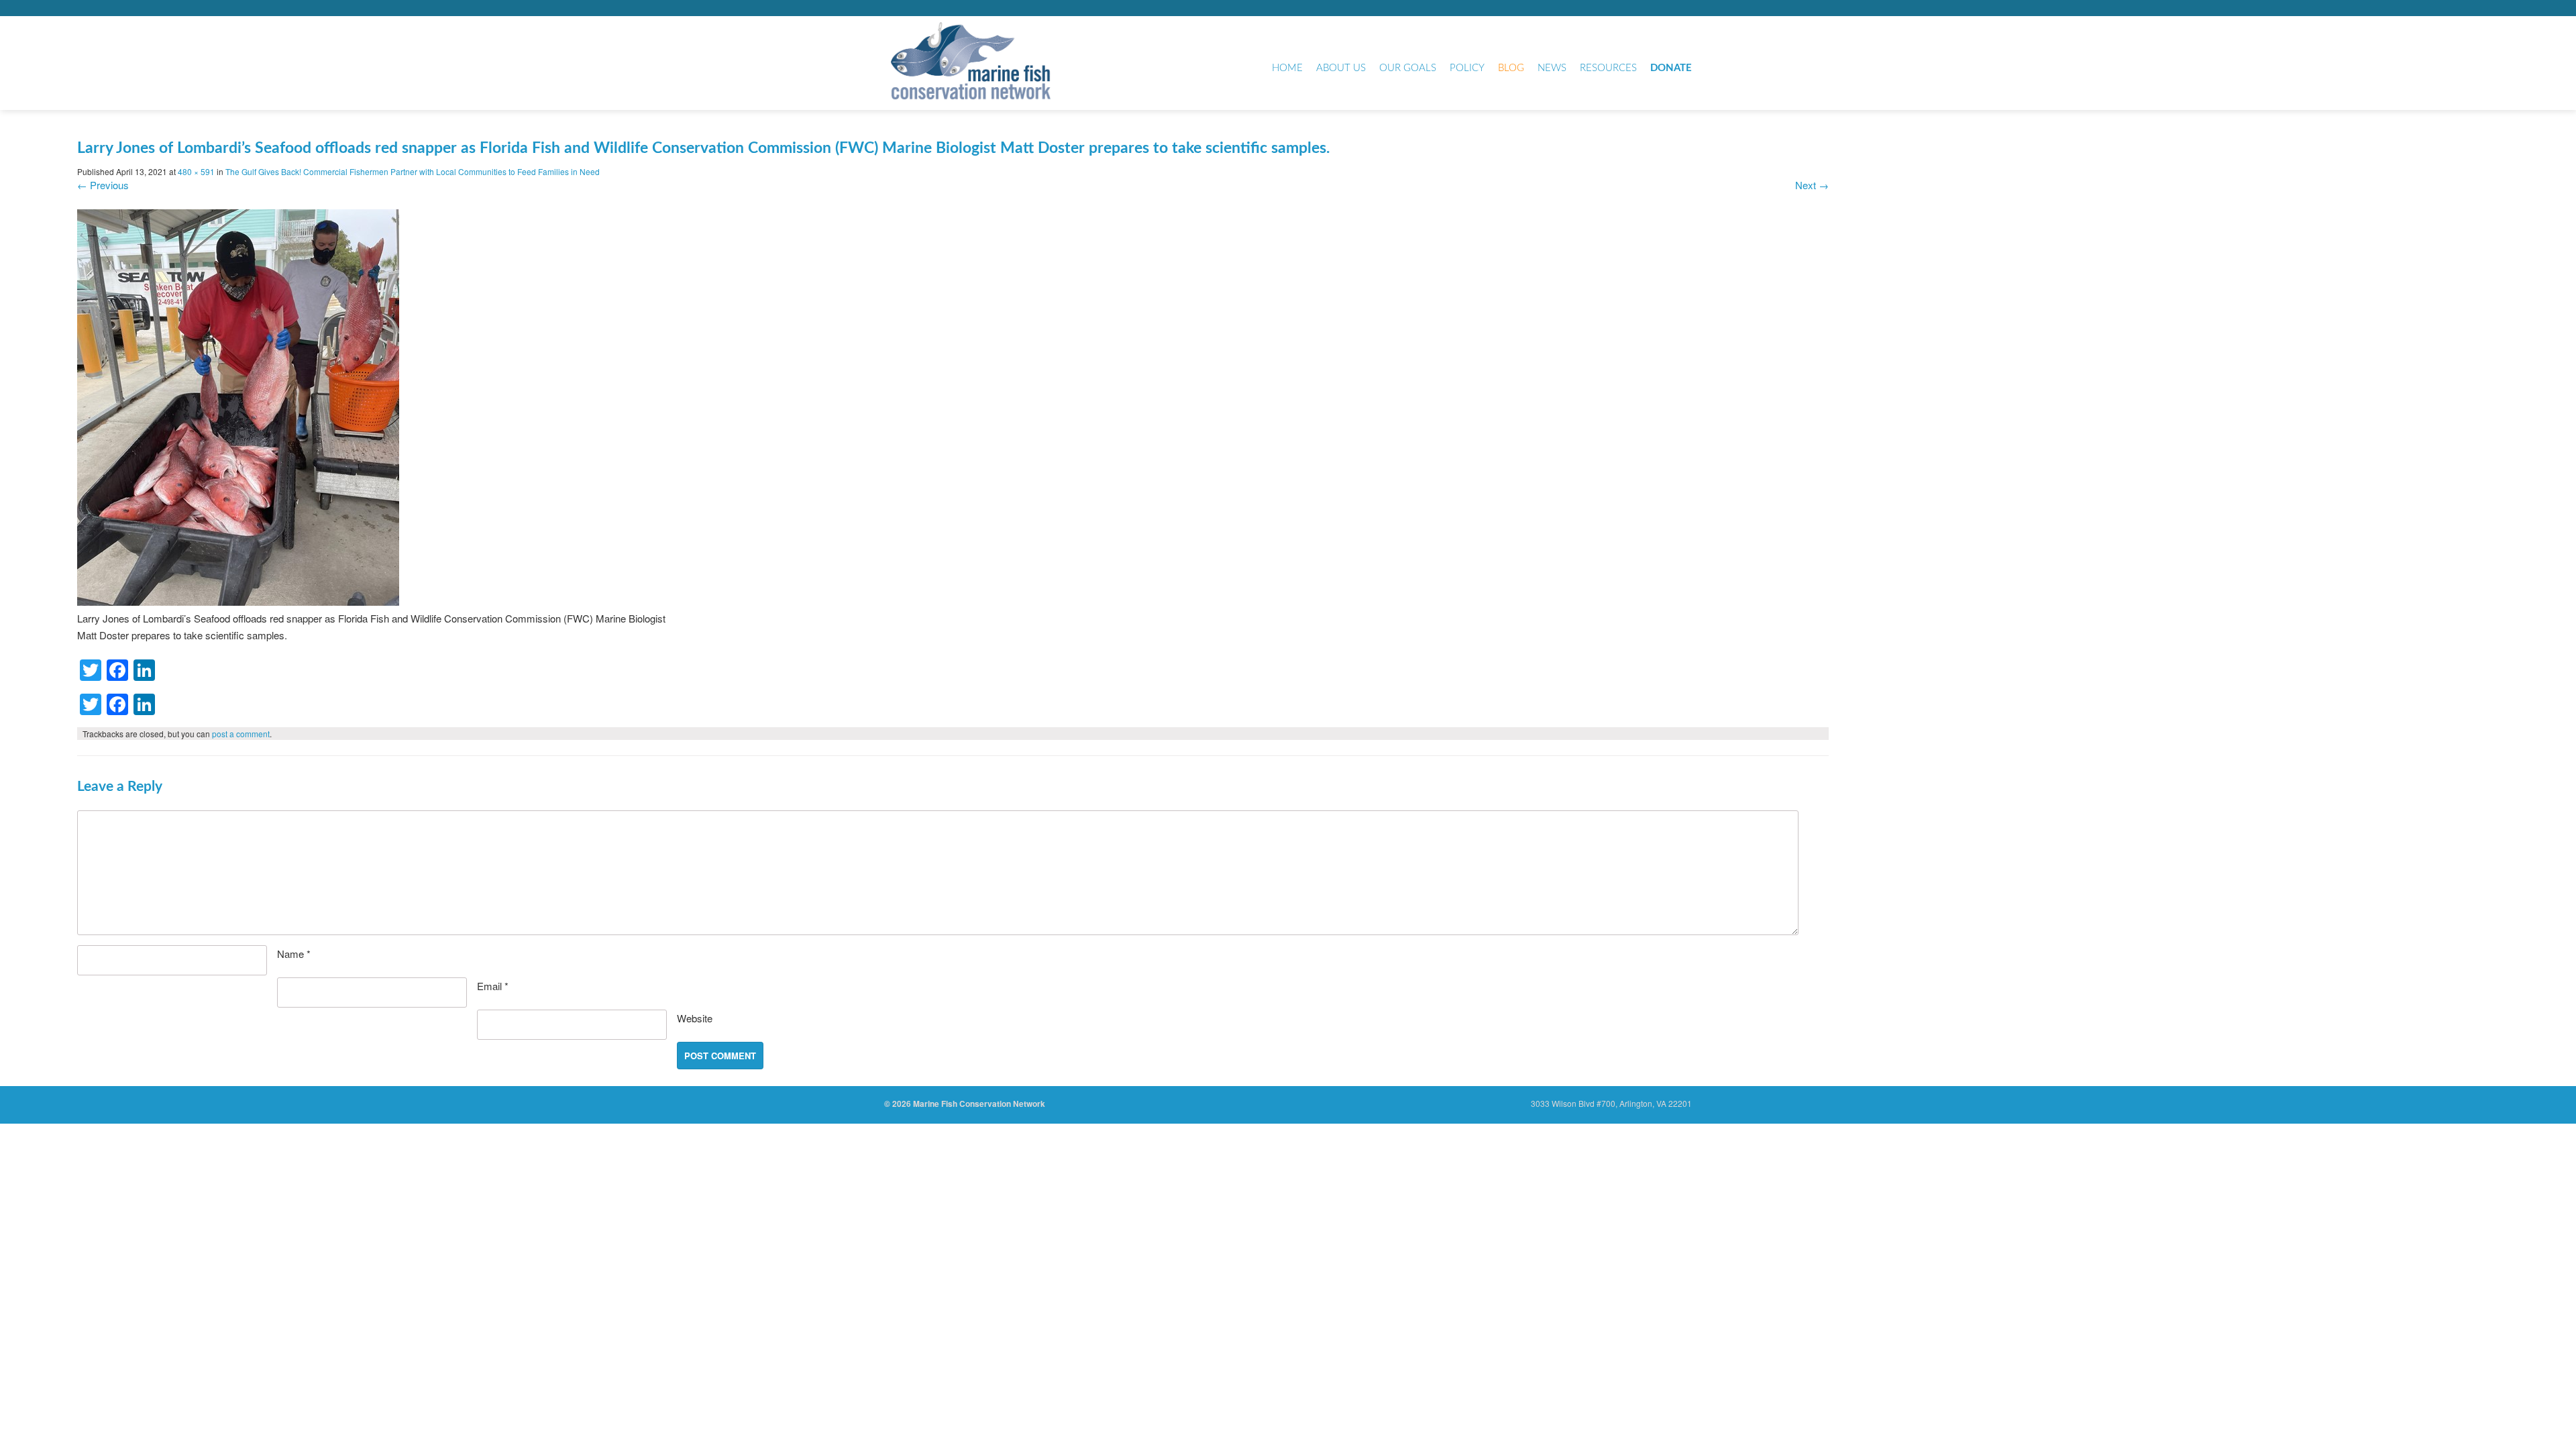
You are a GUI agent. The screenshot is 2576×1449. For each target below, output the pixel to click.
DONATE (1671, 68)
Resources (1608, 68)
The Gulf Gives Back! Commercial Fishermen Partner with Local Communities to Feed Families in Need (413, 171)
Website (695, 1018)
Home (1287, 68)
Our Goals (1408, 68)
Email (493, 986)
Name (294, 954)
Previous (103, 185)
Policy (1467, 68)
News (1552, 68)
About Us (1341, 68)
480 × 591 (196, 171)
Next (1812, 185)
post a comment (241, 734)
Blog (1511, 68)
